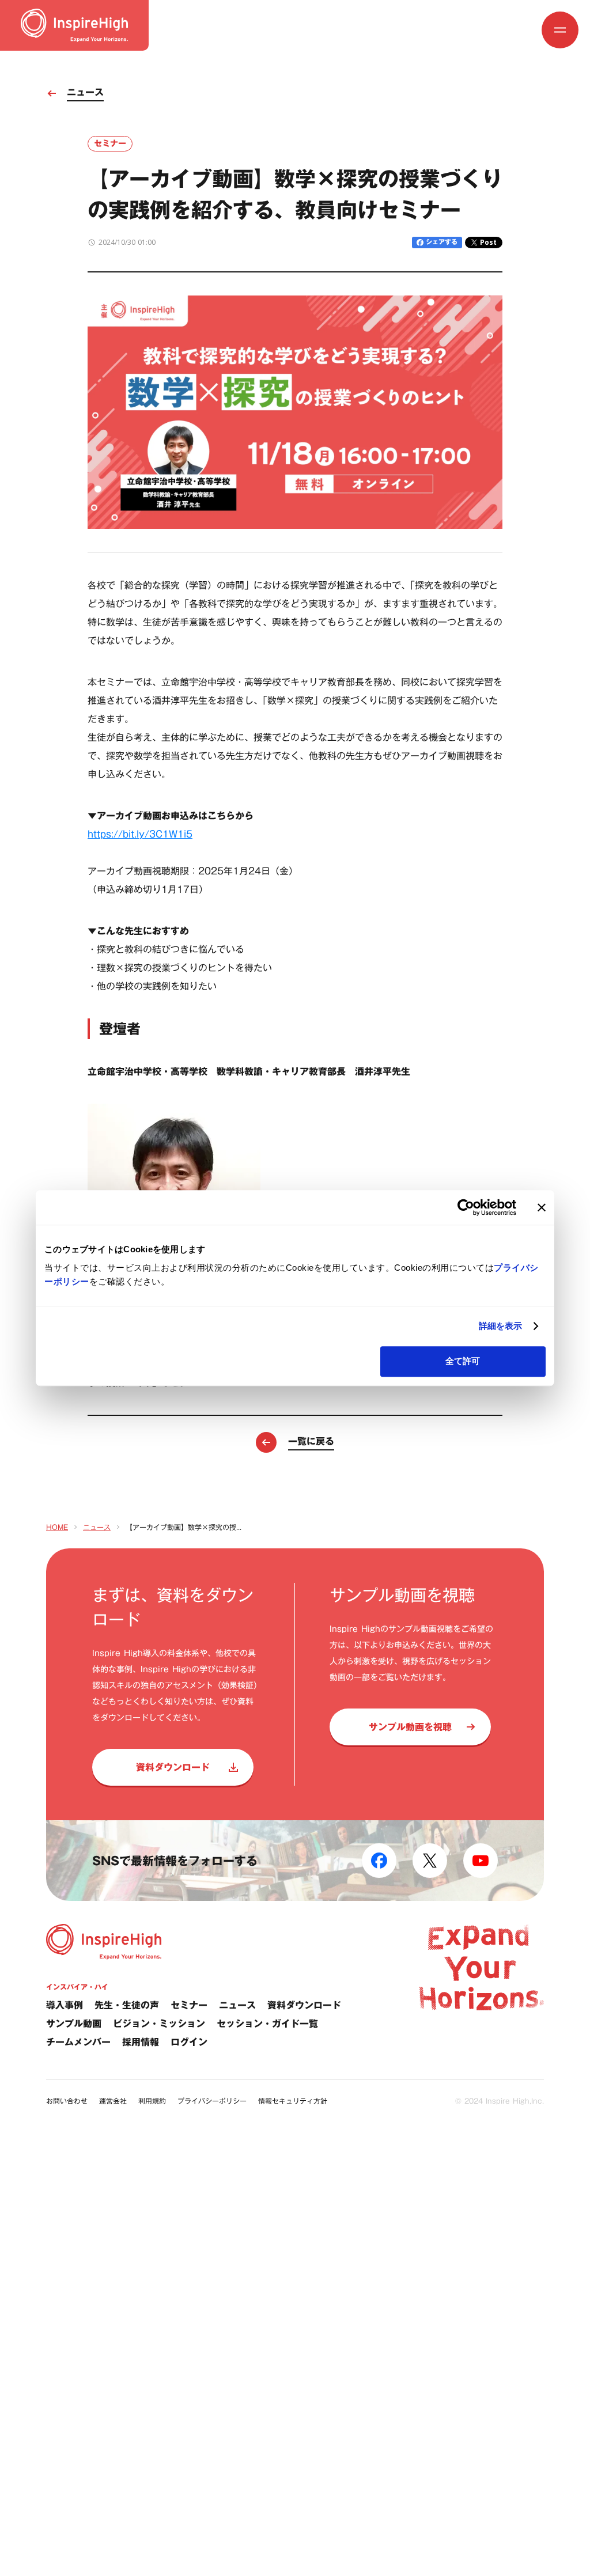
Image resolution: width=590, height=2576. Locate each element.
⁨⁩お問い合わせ (67, 2101)
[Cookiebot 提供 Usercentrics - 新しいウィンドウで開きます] (466, 1207)
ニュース (97, 1527)
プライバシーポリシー (212, 2101)
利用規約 (152, 2101)
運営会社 (113, 2101)
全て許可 (463, 1361)
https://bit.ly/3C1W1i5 (140, 834)
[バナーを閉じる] (542, 1207)
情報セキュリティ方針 (293, 2101)
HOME (57, 1527)
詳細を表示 (501, 1326)
